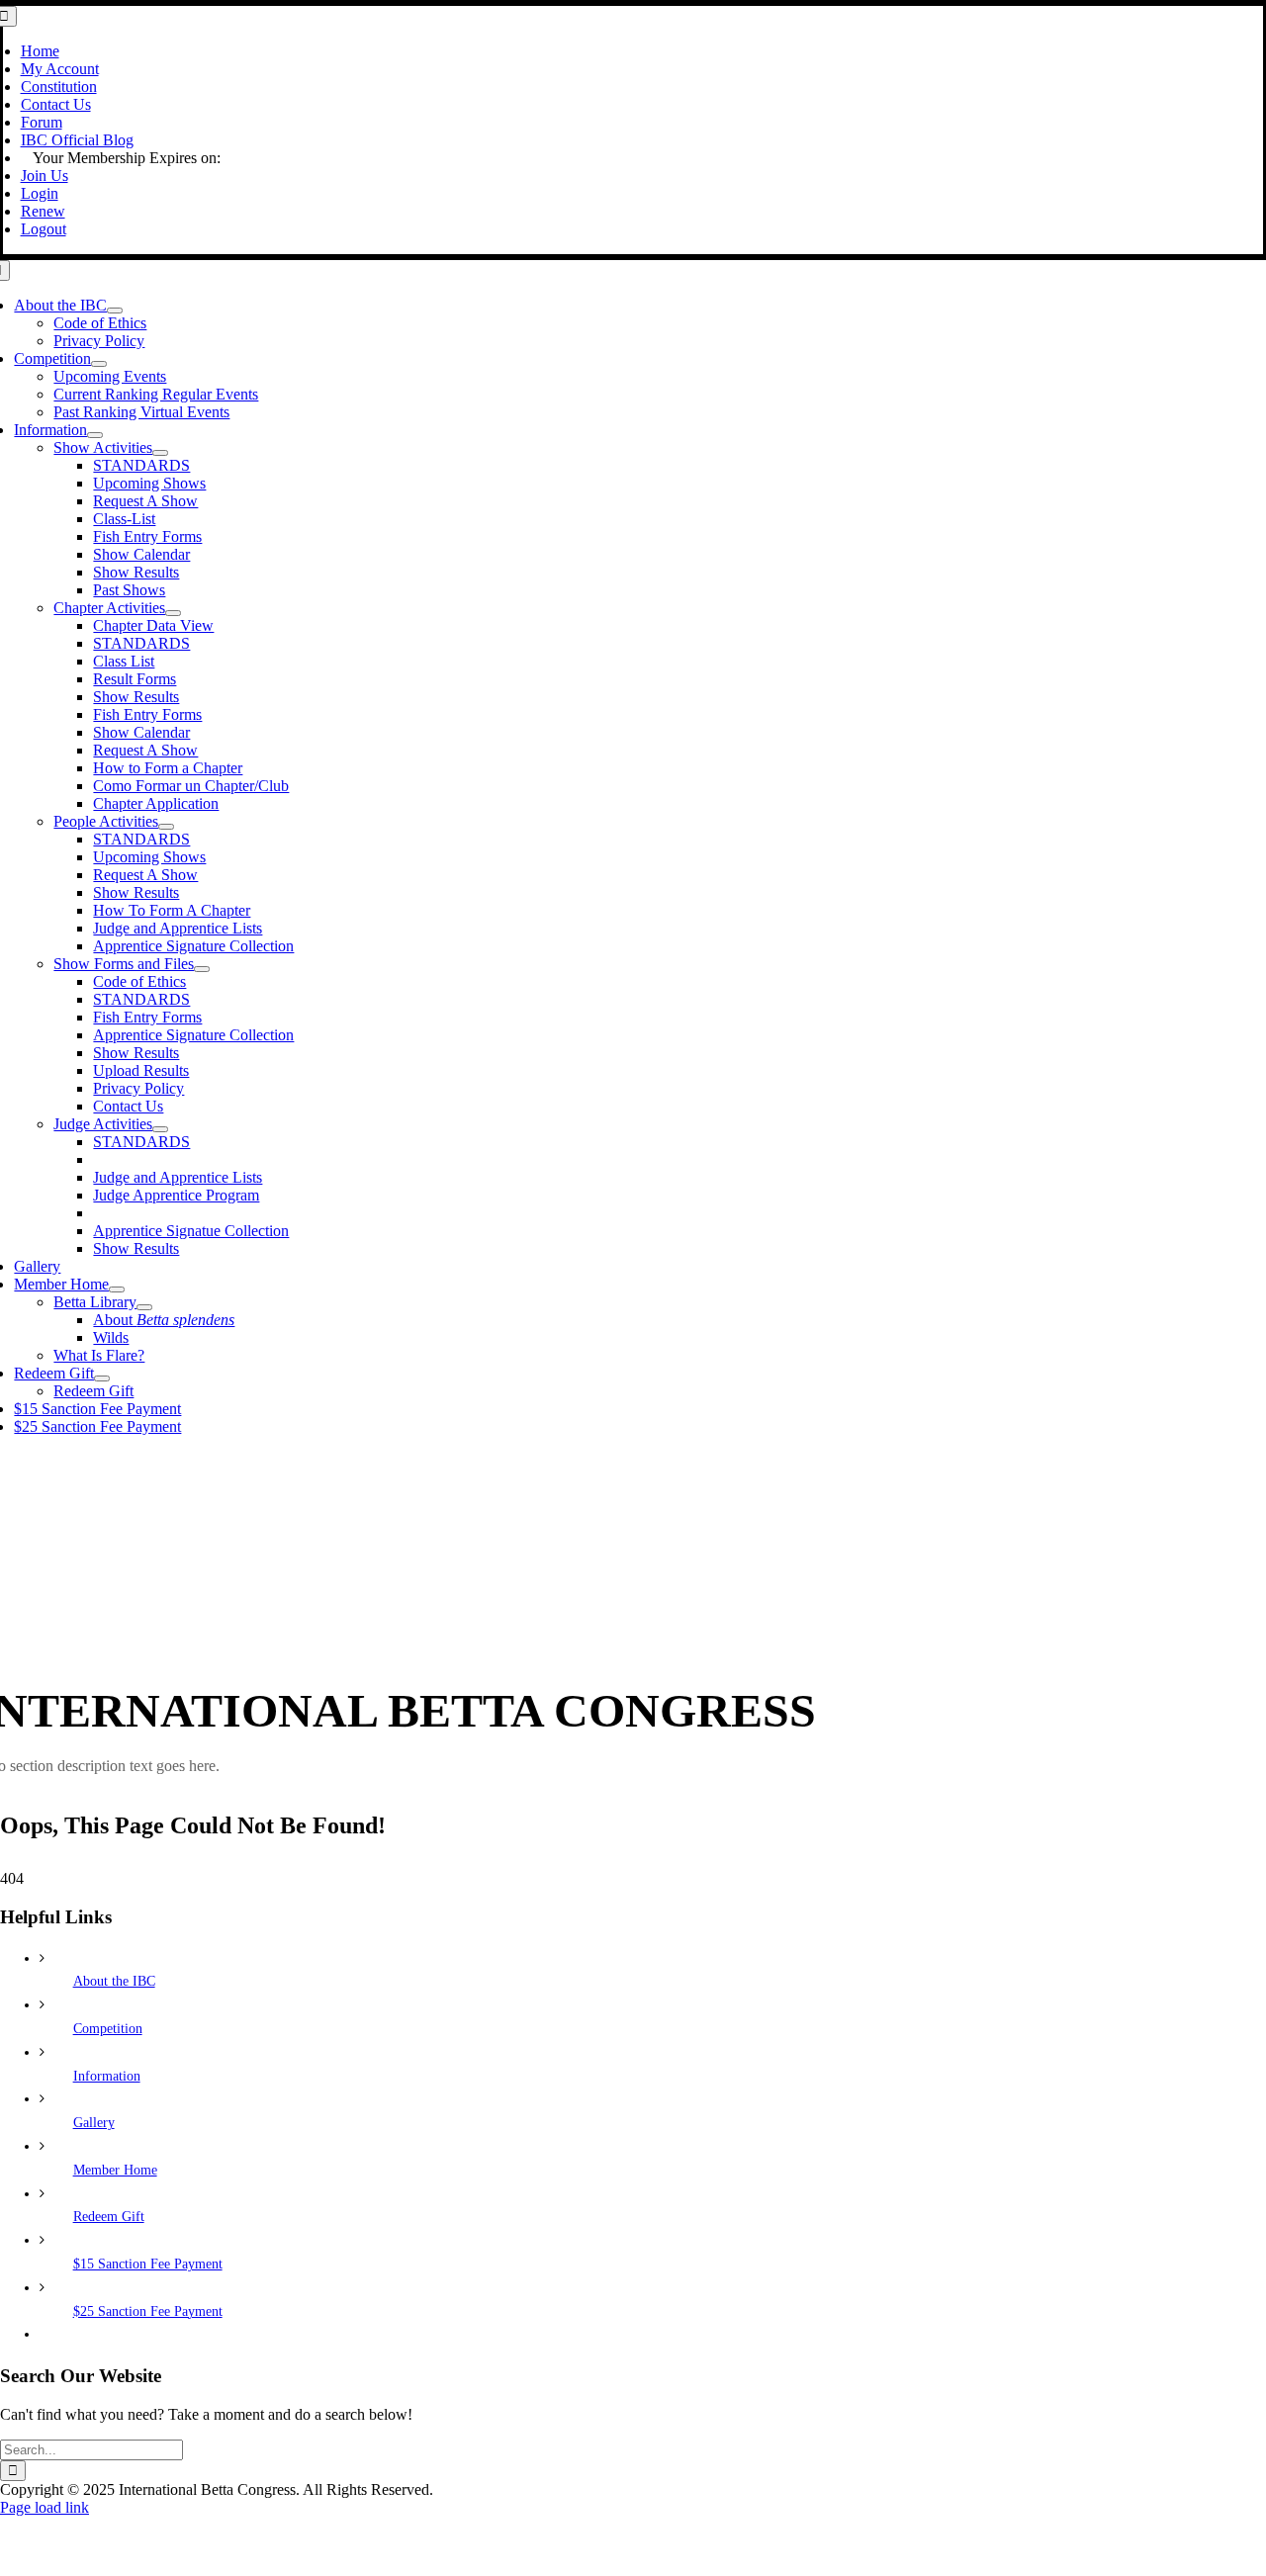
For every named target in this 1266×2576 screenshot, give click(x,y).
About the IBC (114, 1981)
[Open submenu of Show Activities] (160, 453)
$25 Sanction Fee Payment (148, 2311)
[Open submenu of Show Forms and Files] (202, 969)
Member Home (115, 2170)
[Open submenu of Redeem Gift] (102, 1378)
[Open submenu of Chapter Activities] (173, 613)
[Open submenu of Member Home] (117, 1289)
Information (107, 2076)
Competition (108, 2029)
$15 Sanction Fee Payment (148, 2264)
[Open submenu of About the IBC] (115, 311)
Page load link (45, 2507)
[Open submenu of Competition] (99, 364)
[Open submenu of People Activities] (166, 827)
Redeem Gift (109, 2217)
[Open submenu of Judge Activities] (160, 1129)
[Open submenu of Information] (95, 435)
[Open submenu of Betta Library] (144, 1307)
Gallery (94, 2123)
